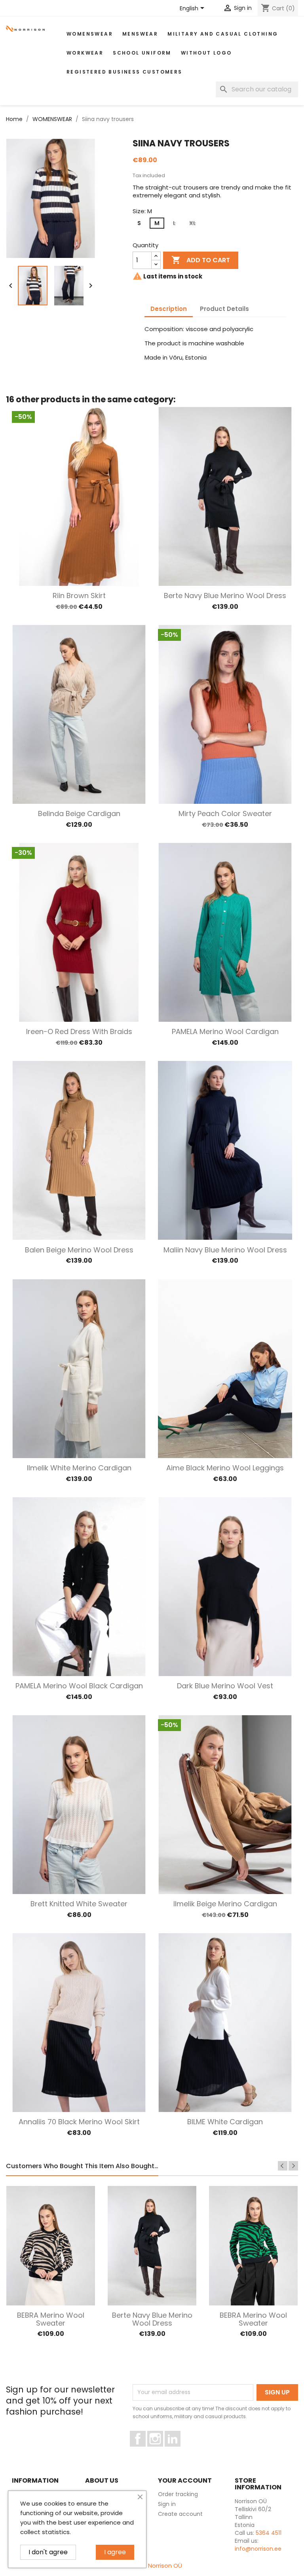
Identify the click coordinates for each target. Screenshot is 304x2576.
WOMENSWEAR (90, 34)
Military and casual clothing (223, 34)
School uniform (142, 53)
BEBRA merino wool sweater (51, 2319)
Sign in (167, 2504)
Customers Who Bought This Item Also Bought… (82, 2167)
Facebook (145, 2450)
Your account (185, 2480)
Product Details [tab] (224, 309)
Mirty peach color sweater (225, 814)
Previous (283, 2166)
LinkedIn (177, 2450)
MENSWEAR (140, 34)
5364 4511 (269, 2533)
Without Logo (206, 53)
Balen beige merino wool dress (79, 1250)
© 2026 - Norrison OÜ (152, 2566)
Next (293, 2166)
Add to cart (201, 260)
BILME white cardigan (225, 2122)
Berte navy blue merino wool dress (225, 596)
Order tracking (178, 2494)
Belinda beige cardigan (79, 814)
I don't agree (48, 2552)
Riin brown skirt (79, 596)
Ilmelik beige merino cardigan (225, 1904)
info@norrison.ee (258, 2549)
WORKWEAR (85, 53)
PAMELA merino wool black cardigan (79, 1686)
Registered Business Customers (124, 72)
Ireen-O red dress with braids (79, 1031)
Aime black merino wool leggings (225, 1468)
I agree (115, 2552)
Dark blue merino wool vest (225, 1686)
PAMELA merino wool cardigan (225, 1031)
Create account (180, 2514)
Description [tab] (169, 309)
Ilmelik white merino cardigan (79, 1468)
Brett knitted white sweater (79, 1904)
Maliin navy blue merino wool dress (225, 1250)
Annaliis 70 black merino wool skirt (79, 2122)
